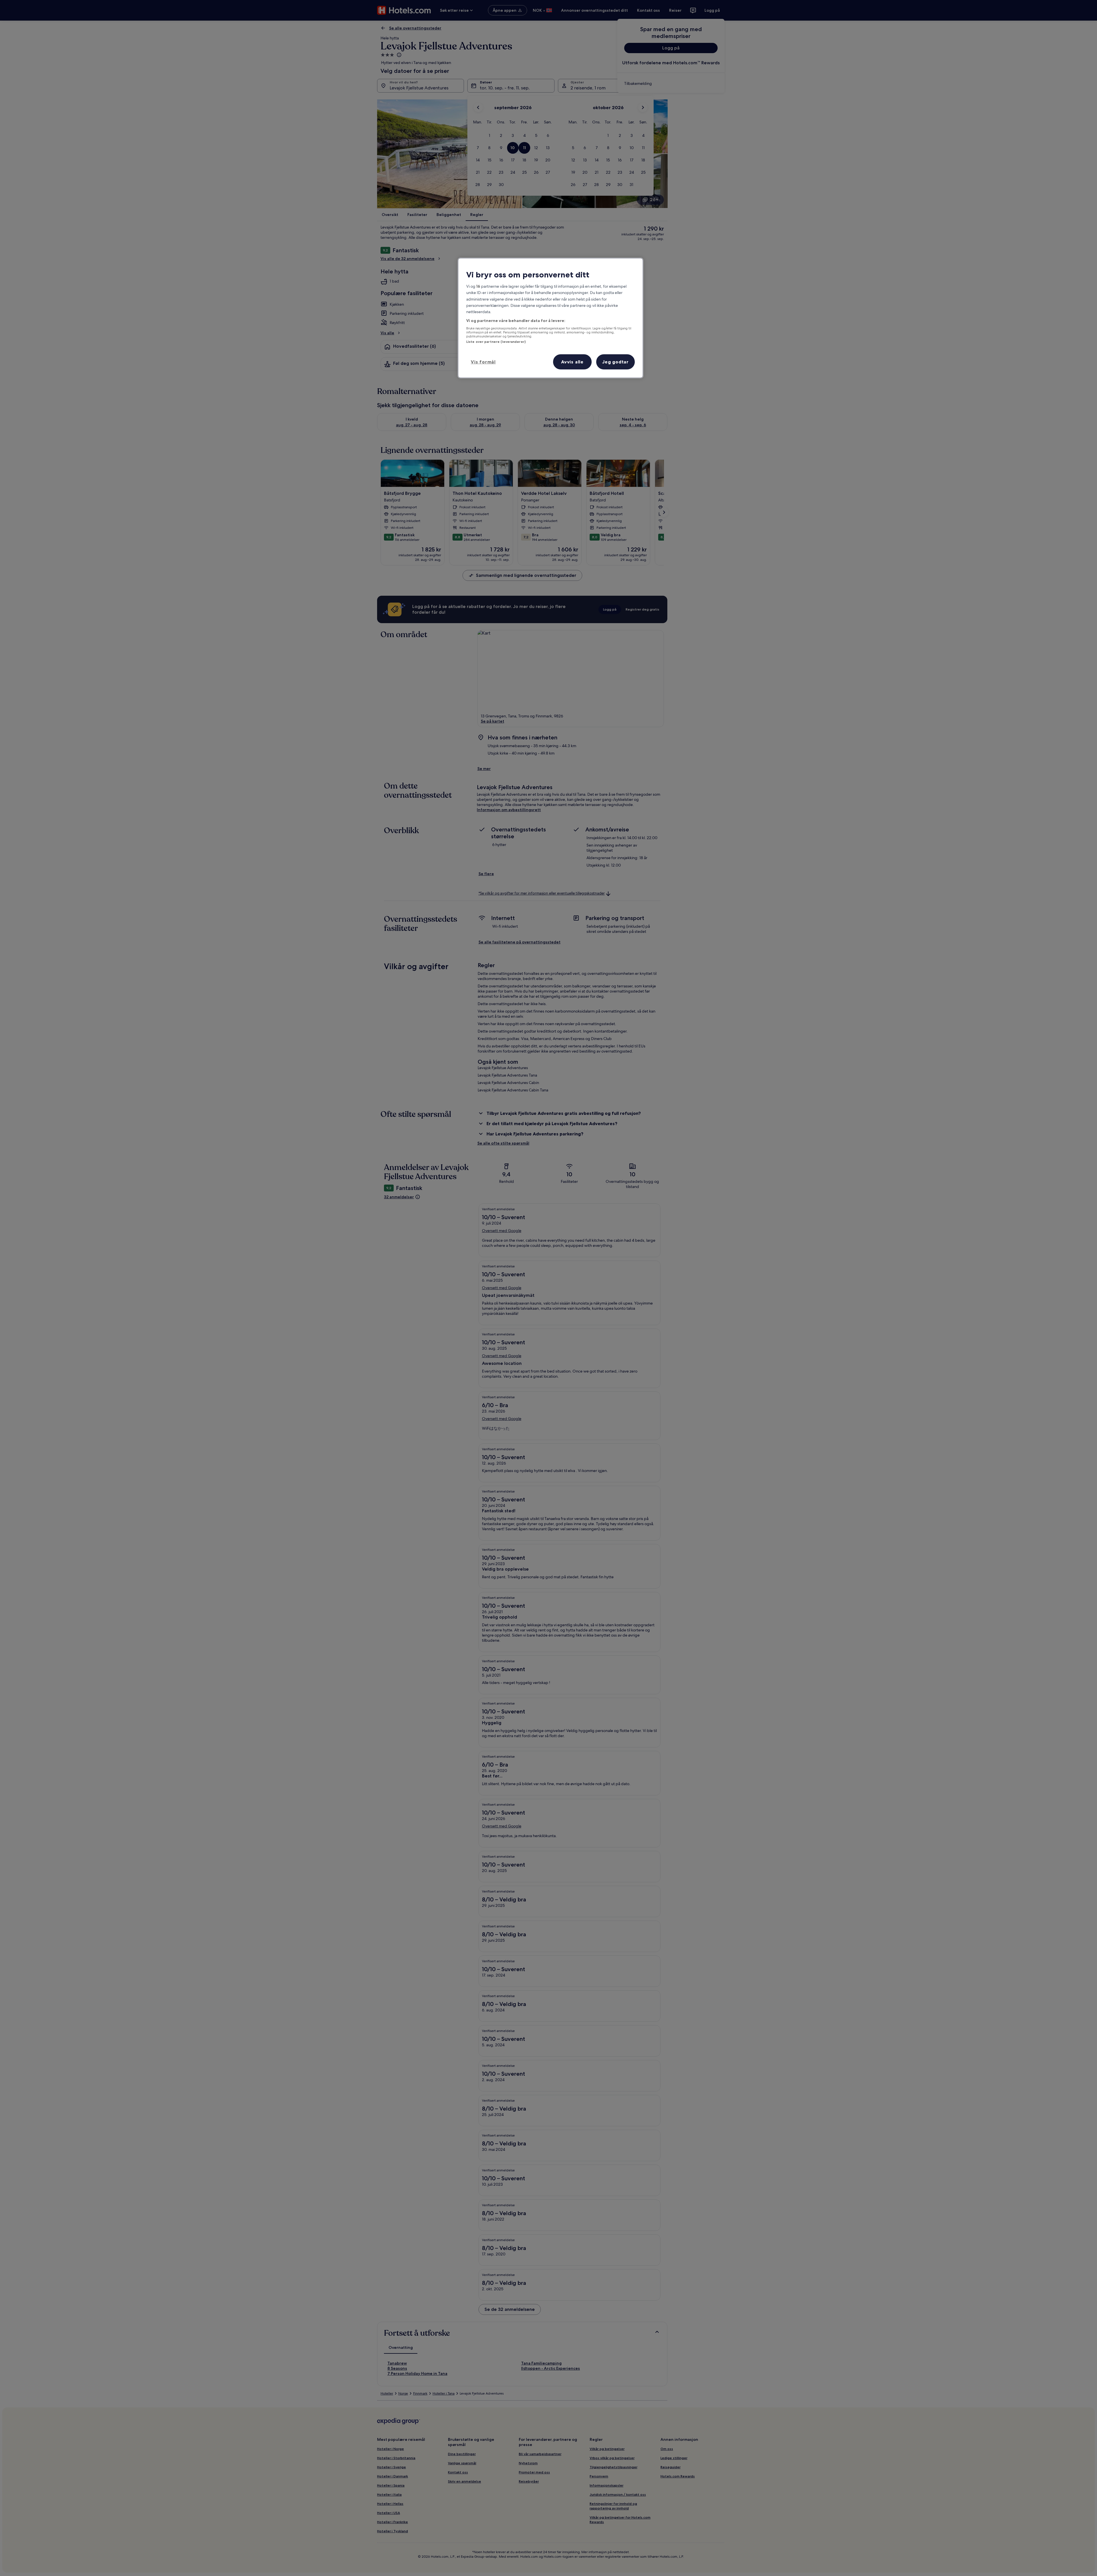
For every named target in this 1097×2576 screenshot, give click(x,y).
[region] (550, 318)
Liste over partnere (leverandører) (496, 342)
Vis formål (483, 362)
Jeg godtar (615, 362)
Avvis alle (572, 362)
